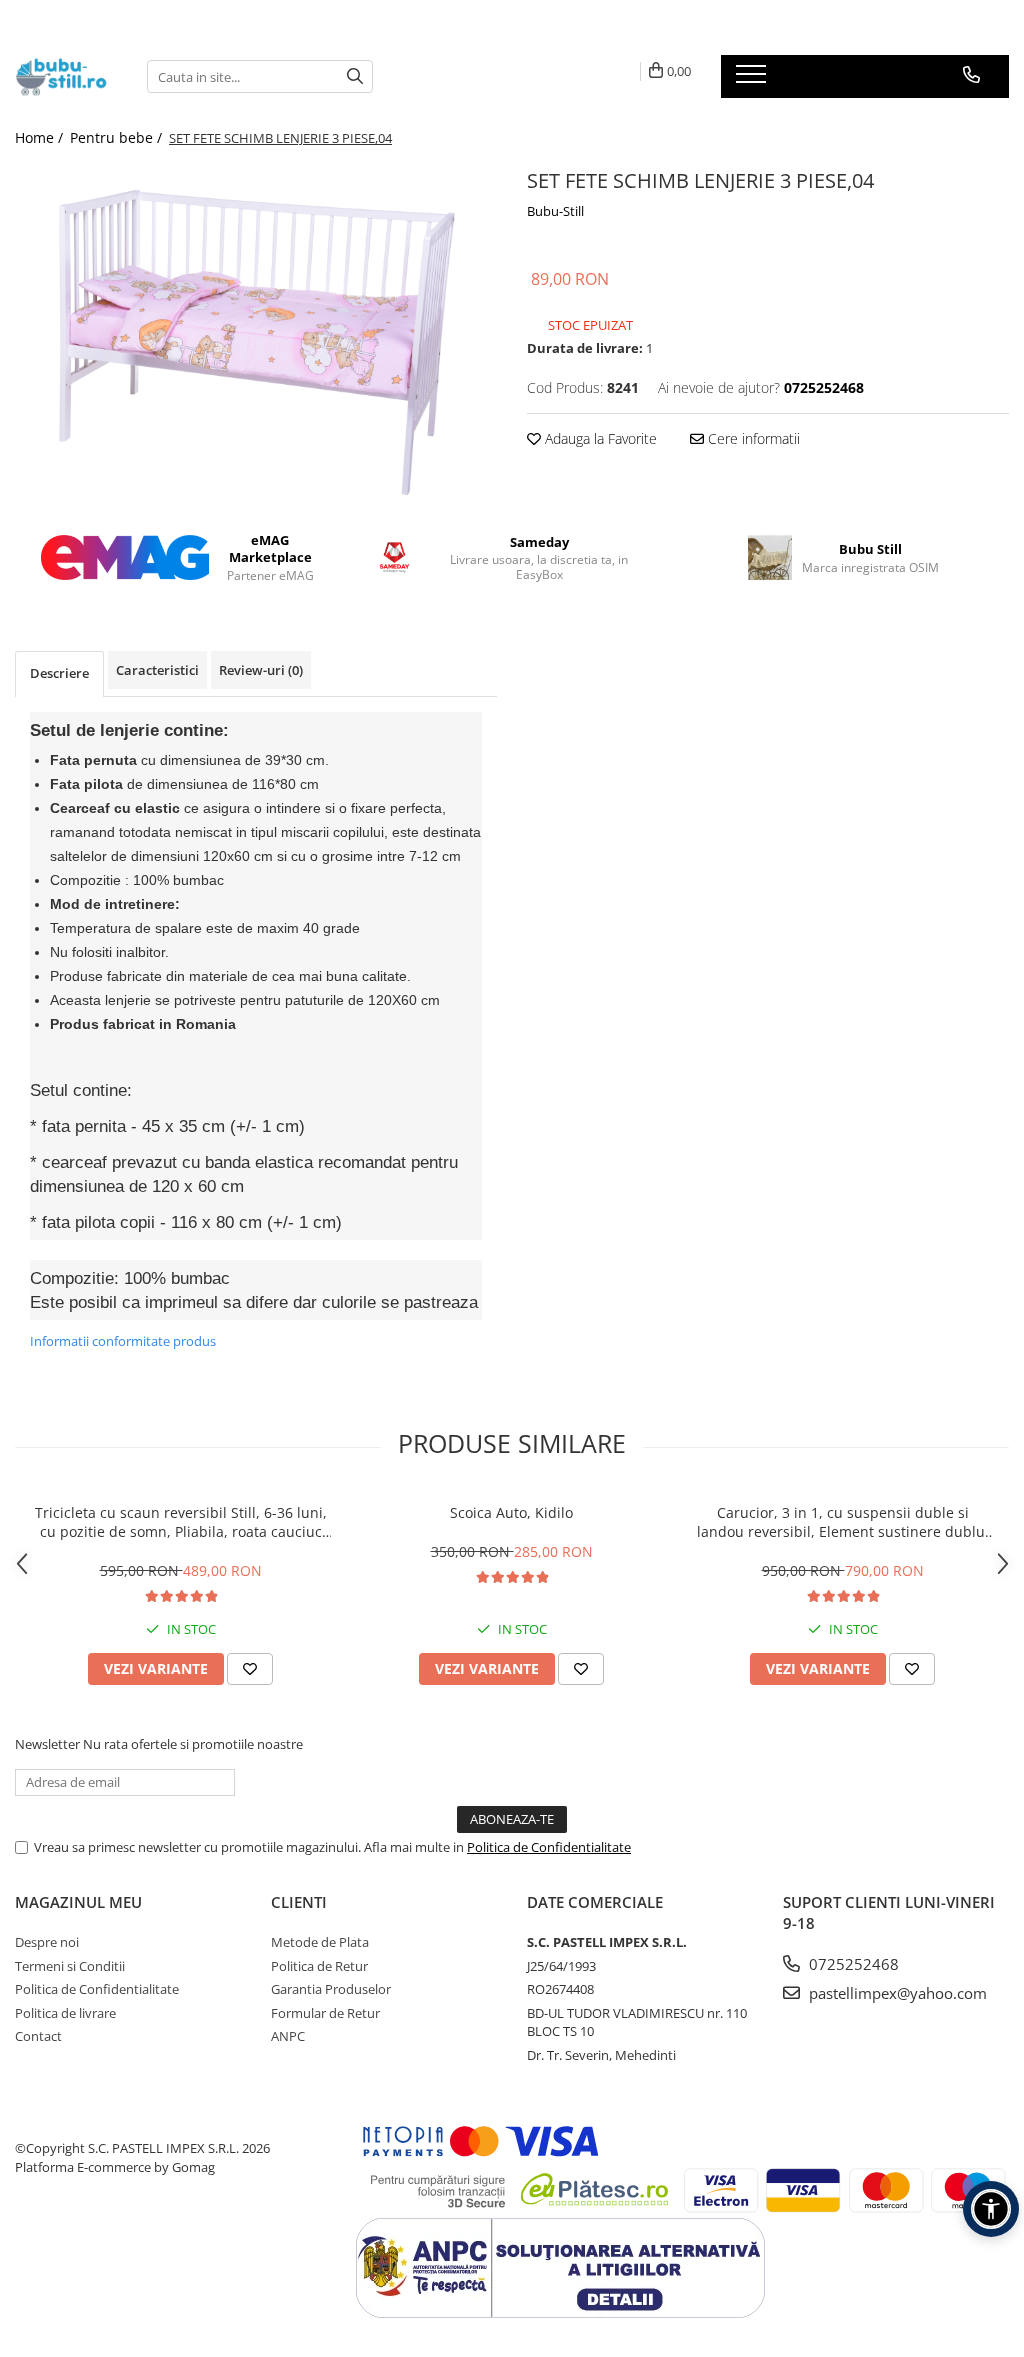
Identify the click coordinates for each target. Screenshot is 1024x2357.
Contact (38, 2036)
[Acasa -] (66, 76)
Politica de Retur (319, 1966)
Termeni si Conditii (70, 1966)
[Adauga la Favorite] (250, 1669)
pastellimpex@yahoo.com (896, 1993)
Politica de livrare (65, 2013)
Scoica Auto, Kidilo (511, 1512)
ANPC (288, 2036)
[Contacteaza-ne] (971, 75)
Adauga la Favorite (599, 438)
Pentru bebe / (118, 137)
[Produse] (753, 80)
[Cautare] (355, 76)
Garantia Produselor (331, 1989)
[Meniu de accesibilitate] (991, 2209)
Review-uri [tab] (261, 670)
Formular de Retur (325, 2013)
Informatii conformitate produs (123, 1341)
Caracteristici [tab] (157, 670)
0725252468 (852, 1964)
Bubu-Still (555, 211)
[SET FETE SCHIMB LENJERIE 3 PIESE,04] (256, 333)
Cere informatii (752, 438)
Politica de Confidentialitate (549, 1847)
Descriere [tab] (59, 673)
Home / (41, 137)
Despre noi (47, 1942)
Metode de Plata (320, 1942)
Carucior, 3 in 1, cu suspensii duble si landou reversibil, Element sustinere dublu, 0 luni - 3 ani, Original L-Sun (843, 1522)
